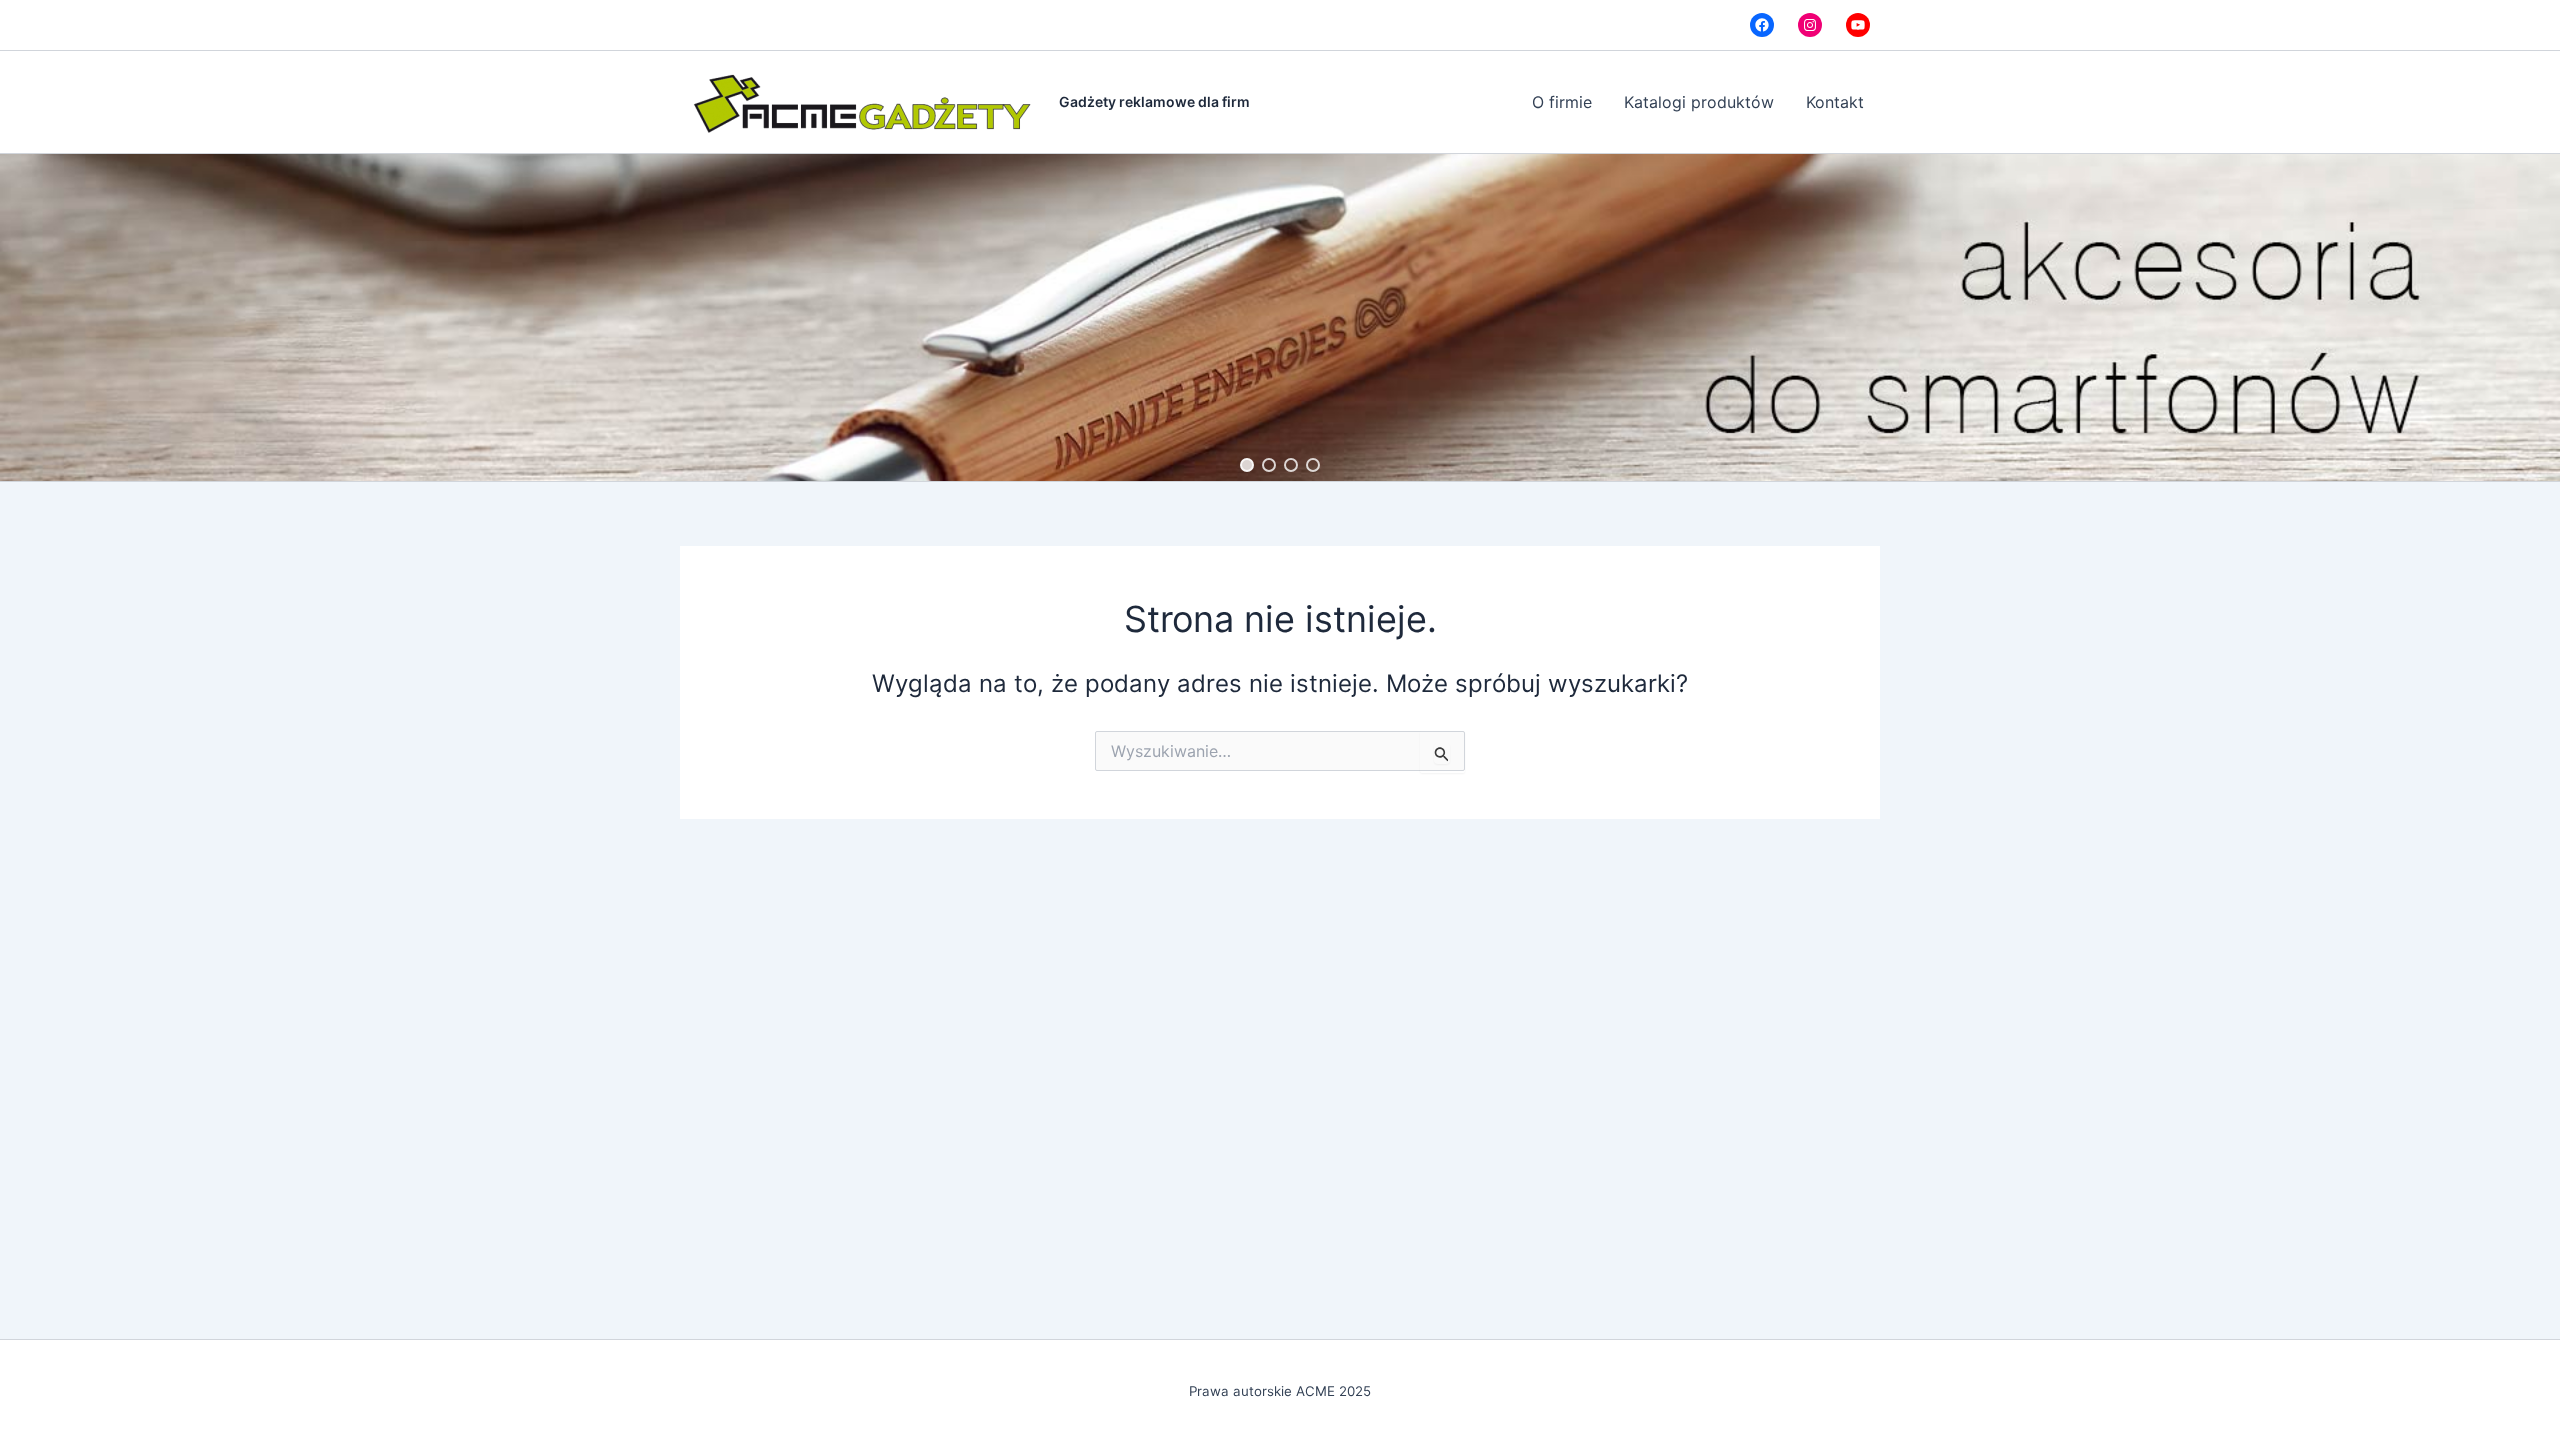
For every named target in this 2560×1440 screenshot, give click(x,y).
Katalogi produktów (1699, 102)
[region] (1280, 317)
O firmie (1562, 102)
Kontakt (1835, 102)
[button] (1247, 465)
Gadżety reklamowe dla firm (1154, 101)
